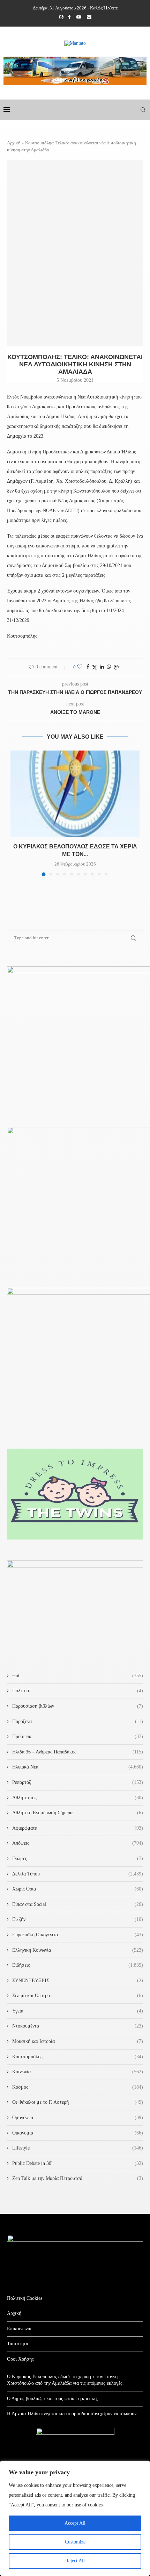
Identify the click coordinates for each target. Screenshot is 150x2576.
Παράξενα (78, 1721)
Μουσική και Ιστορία (78, 2041)
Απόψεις (78, 1843)
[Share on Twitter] (95, 667)
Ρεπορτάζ (78, 1782)
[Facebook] (69, 17)
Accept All (75, 2523)
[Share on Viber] (116, 667)
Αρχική (14, 143)
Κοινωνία (78, 2072)
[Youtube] (79, 17)
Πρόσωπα (78, 1737)
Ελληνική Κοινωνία (78, 1950)
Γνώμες (78, 1859)
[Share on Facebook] (88, 667)
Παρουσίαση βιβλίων (78, 1706)
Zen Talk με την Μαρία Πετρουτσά (78, 2178)
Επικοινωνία (19, 2329)
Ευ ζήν (78, 1919)
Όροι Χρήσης (20, 2359)
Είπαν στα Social (78, 1904)
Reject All (75, 2561)
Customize (75, 2542)
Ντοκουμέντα (78, 2026)
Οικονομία (78, 2133)
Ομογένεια (78, 2118)
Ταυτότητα (18, 2344)
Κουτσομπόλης (78, 2057)
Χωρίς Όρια (78, 1889)
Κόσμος (78, 2087)
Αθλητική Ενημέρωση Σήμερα (78, 1813)
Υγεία (78, 2011)
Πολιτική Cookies (25, 2298)
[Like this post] (80, 667)
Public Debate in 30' (78, 2163)
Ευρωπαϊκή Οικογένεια (78, 1935)
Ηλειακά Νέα (78, 1767)
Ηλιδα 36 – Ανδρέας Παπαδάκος (78, 1752)
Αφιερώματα (78, 1828)
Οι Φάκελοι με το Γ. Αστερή (78, 2102)
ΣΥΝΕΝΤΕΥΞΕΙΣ (78, 1981)
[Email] (89, 17)
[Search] (143, 110)
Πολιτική (78, 1691)
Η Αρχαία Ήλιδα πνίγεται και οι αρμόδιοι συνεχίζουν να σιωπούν (72, 2414)
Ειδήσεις (78, 1965)
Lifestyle (78, 2148)
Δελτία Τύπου (78, 1874)
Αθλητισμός (78, 1798)
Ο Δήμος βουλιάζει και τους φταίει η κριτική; (52, 2399)
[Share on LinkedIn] (102, 667)
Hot (78, 1676)
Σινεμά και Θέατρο (78, 1996)
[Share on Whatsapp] (109, 667)
